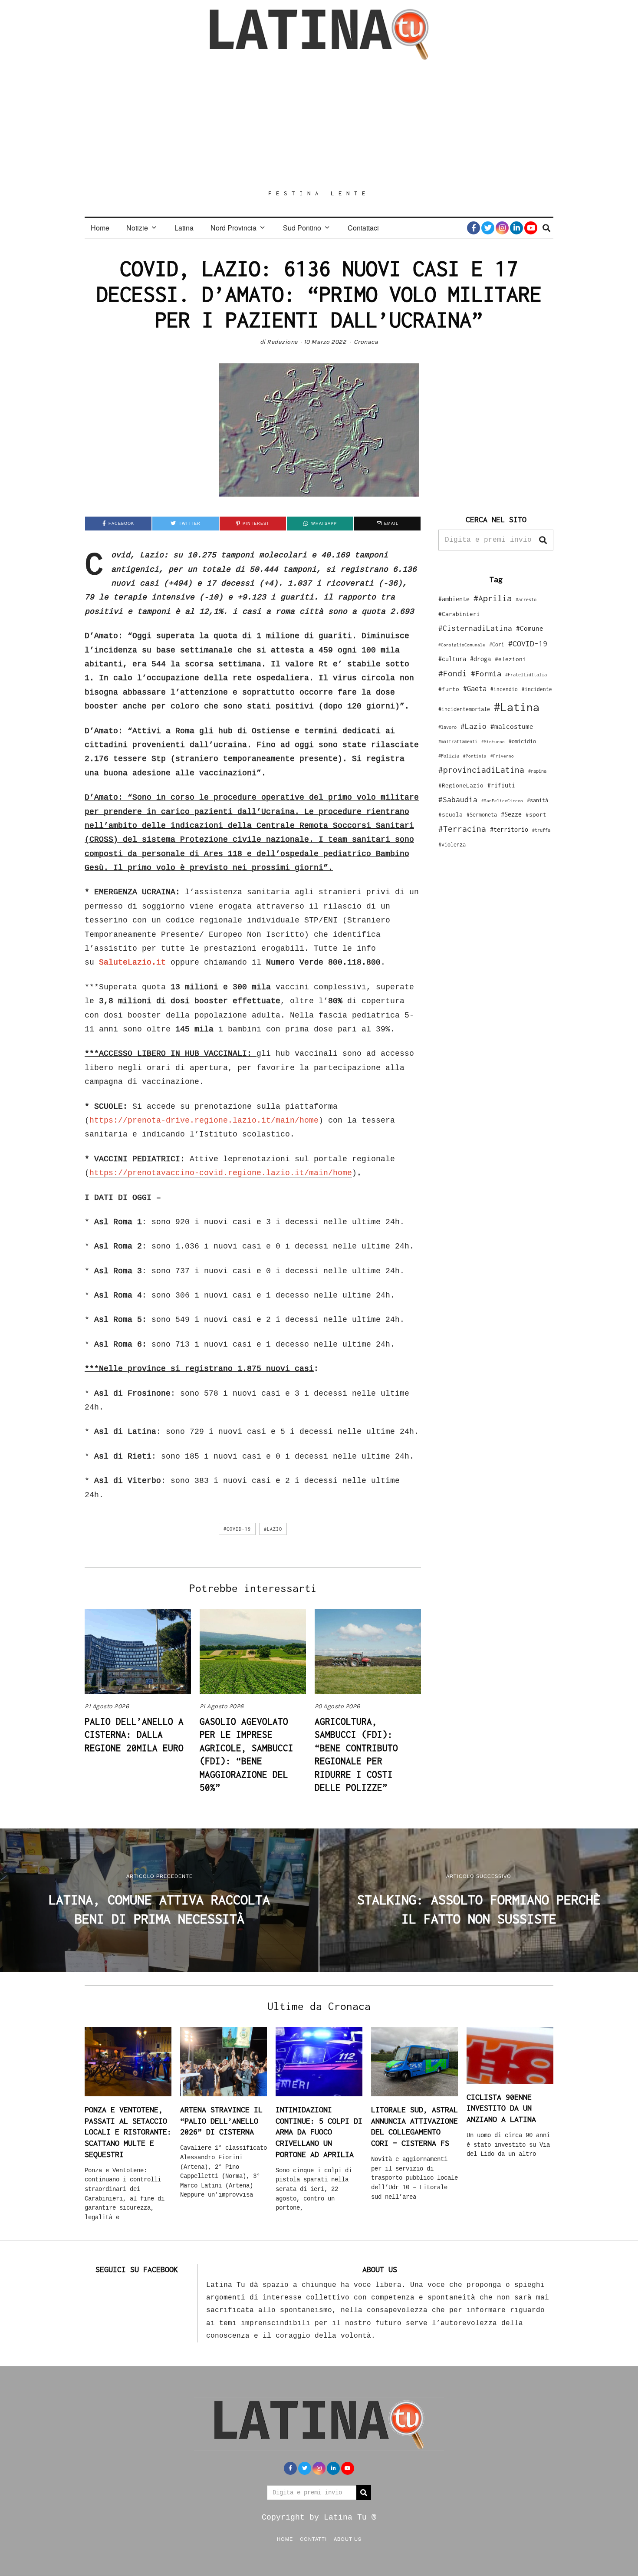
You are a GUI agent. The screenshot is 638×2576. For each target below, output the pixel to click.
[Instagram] (502, 228)
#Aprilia (493, 598)
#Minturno (493, 741)
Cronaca (366, 342)
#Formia (486, 674)
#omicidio (522, 741)
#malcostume (512, 726)
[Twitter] (488, 228)
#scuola (451, 814)
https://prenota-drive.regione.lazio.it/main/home (204, 1120)
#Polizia (449, 756)
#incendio (504, 689)
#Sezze (511, 814)
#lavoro (447, 727)
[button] (543, 540)
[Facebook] (474, 228)
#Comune (530, 628)
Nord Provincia (233, 228)
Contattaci (363, 228)
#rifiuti (501, 785)
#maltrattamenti (458, 741)
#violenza (452, 845)
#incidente (537, 689)
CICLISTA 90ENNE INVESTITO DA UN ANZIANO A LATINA (501, 2108)
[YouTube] (531, 228)
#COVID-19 (237, 1529)
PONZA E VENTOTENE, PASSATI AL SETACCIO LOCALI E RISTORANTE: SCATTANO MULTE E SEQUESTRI (128, 2132)
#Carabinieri (459, 614)
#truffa (541, 830)
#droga (480, 659)
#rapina (537, 771)
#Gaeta (475, 688)
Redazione (282, 342)
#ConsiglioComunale (462, 645)
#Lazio (273, 1529)
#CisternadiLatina (475, 628)
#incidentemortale (464, 709)
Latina (184, 228)
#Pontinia (475, 756)
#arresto (526, 599)
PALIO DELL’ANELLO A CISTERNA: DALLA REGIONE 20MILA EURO (134, 1734)
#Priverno (502, 756)
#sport (536, 814)
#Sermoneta (482, 815)
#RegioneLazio (461, 785)
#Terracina (462, 829)
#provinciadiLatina (481, 770)
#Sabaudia (458, 800)
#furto (449, 689)
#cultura (452, 659)
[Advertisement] (319, 125)
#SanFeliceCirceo (502, 801)
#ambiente (454, 599)
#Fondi (453, 673)
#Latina (517, 707)
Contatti (313, 2539)
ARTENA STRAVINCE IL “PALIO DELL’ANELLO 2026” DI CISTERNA (221, 2121)
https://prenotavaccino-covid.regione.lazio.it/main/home (221, 1173)
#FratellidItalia (526, 675)
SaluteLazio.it (132, 962)
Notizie (137, 228)
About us (348, 2539)
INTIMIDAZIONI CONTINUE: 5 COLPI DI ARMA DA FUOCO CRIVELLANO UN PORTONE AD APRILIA (319, 2132)
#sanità (538, 800)
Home (100, 228)
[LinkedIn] (516, 228)
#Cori (497, 644)
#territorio (509, 829)
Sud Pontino (302, 228)
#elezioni (510, 659)
